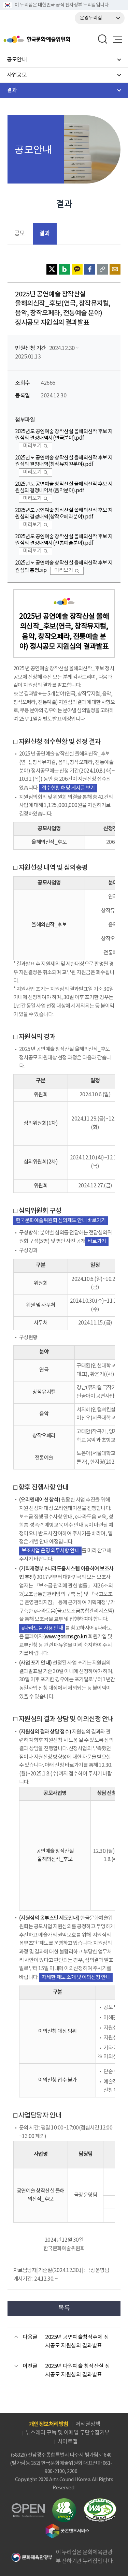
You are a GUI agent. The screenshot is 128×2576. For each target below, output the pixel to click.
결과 (45, 233)
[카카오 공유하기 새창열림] (77, 269)
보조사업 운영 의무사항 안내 (51, 1551)
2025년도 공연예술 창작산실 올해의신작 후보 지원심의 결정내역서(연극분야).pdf (64, 435)
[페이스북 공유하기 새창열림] (90, 269)
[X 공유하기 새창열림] (52, 269)
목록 (64, 2308)
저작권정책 (88, 2424)
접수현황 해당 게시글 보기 (68, 788)
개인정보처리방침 (49, 2424)
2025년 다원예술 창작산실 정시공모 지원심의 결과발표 (77, 2371)
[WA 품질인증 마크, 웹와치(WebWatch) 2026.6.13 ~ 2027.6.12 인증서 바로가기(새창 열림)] (100, 2501)
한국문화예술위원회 (54, 39)
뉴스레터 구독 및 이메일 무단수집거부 (68, 2433)
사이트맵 (68, 2442)
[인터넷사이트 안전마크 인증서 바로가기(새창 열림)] (64, 2502)
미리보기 (32, 446)
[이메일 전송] (115, 269)
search (103, 39)
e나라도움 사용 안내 (42, 1628)
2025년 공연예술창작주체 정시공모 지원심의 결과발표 (77, 2342)
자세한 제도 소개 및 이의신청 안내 (76, 1978)
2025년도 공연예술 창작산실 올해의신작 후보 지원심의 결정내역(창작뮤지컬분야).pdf (64, 461)
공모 (20, 234)
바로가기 (97, 1241)
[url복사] (102, 269)
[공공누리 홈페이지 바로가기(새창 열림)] (28, 2507)
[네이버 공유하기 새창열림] (65, 269)
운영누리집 (91, 18)
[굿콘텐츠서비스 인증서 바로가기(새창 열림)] (67, 2527)
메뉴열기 (117, 39)
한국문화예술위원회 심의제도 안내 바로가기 (61, 1221)
